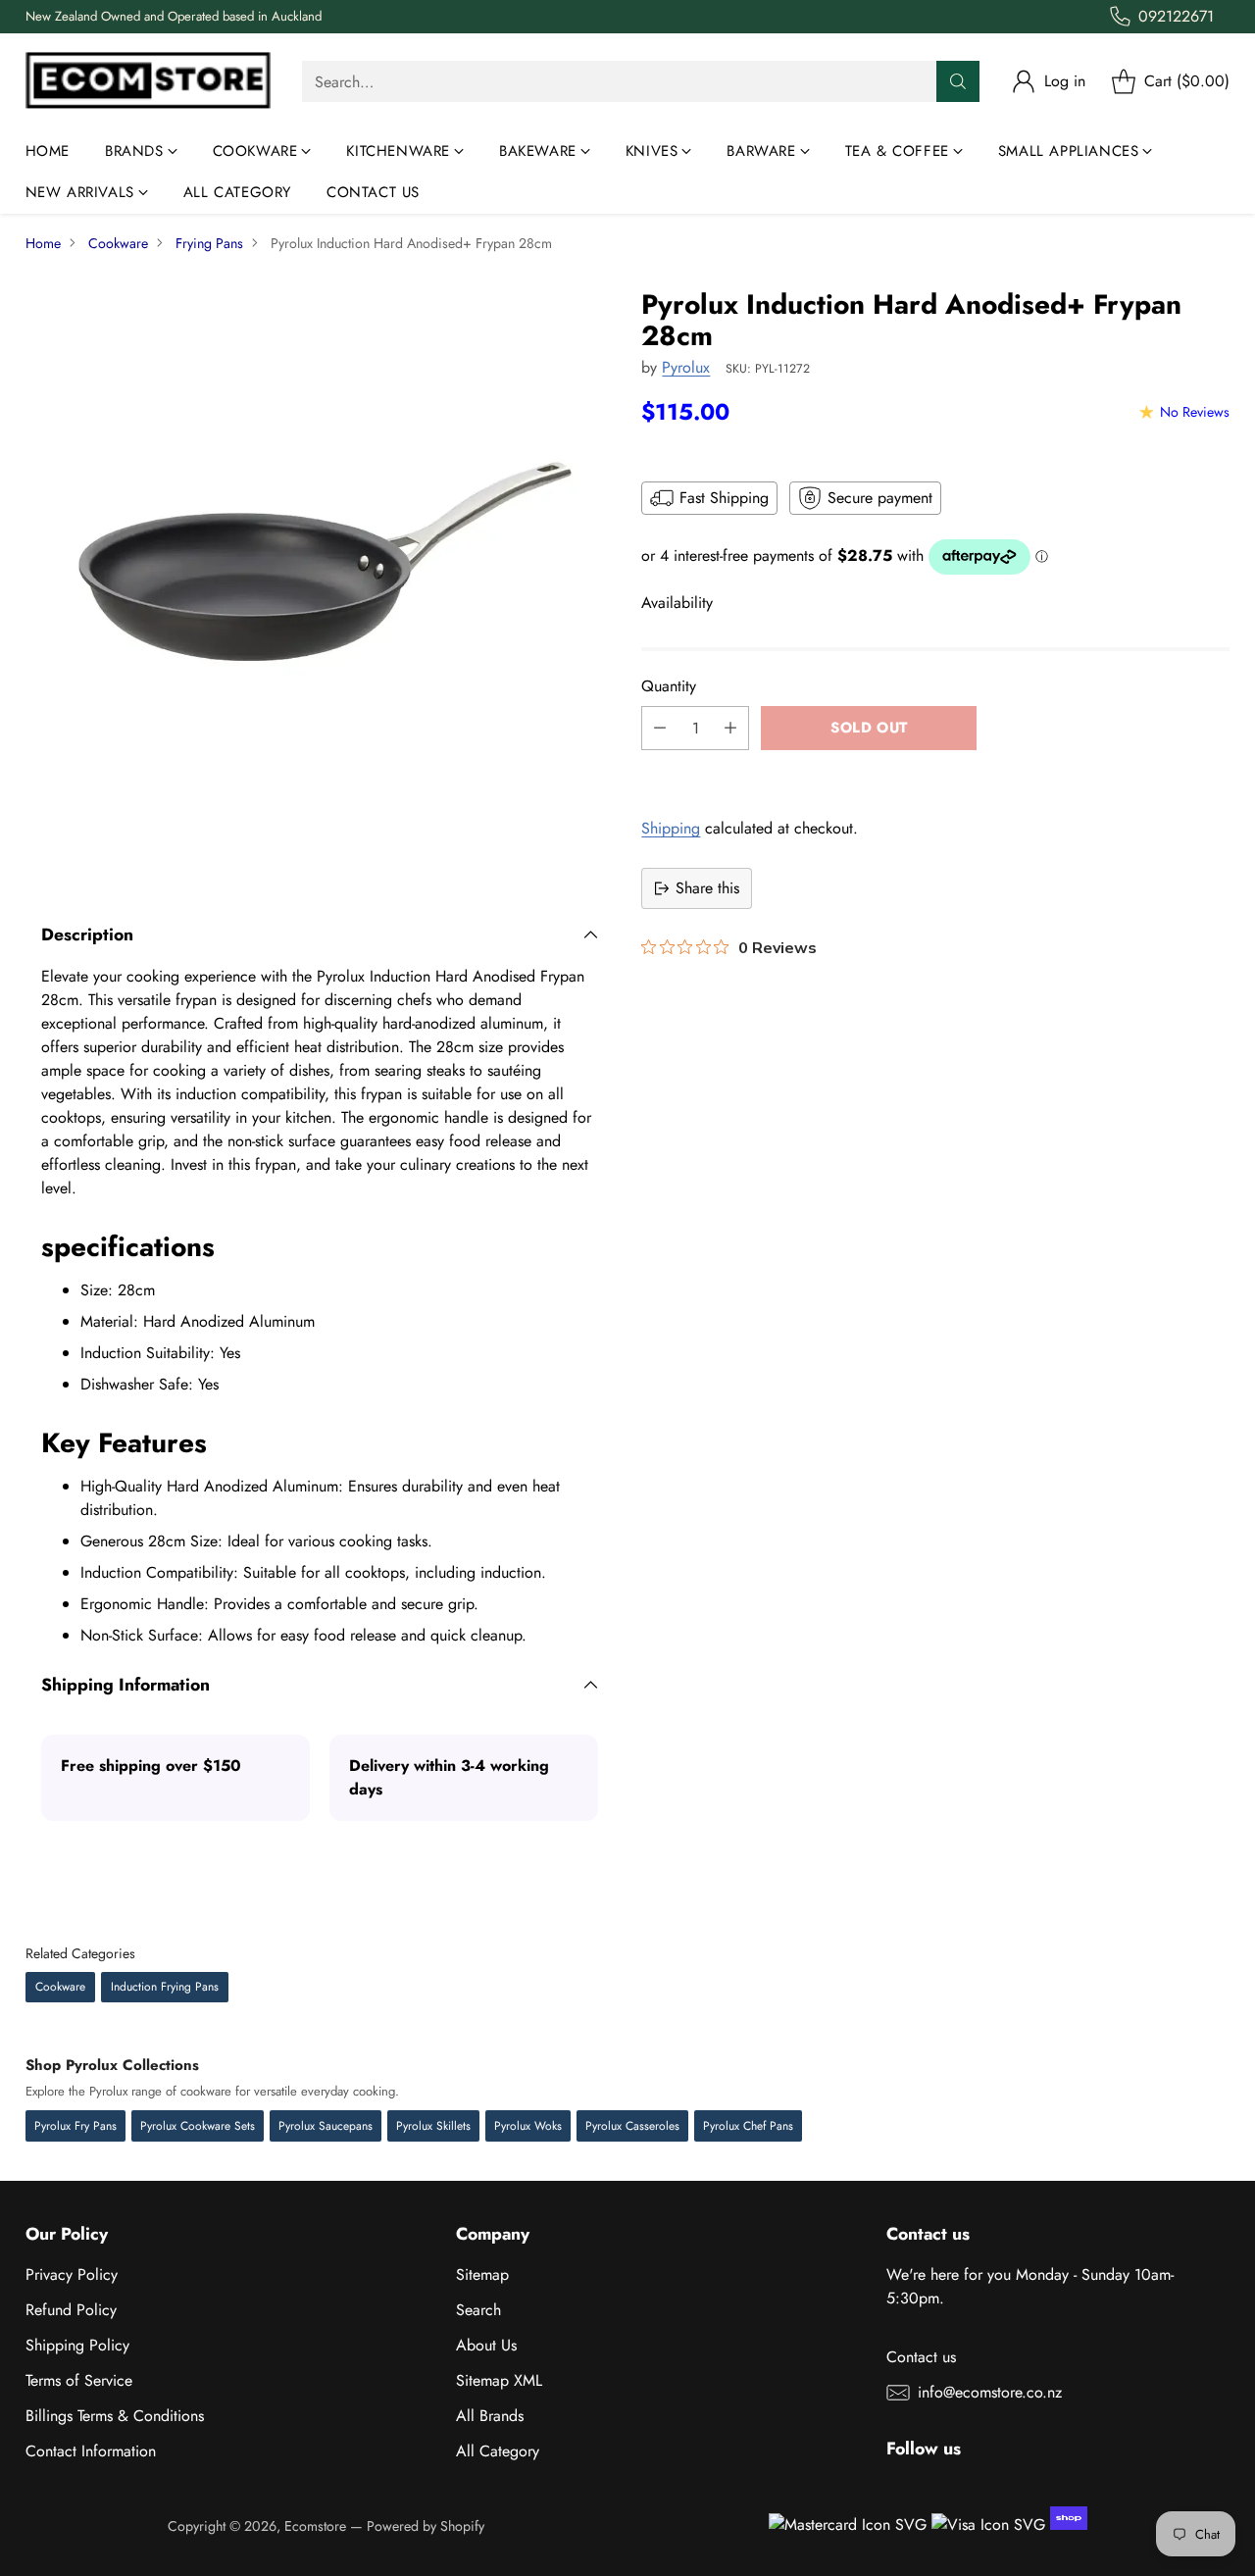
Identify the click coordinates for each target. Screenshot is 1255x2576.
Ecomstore (315, 2526)
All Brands (490, 2416)
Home (43, 243)
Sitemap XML (499, 2380)
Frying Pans (209, 243)
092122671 (1176, 16)
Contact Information (91, 2451)
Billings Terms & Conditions (115, 2416)
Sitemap (482, 2274)
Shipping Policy (77, 2345)
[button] (935, 772)
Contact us (921, 2357)
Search (478, 2310)
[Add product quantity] (730, 728)
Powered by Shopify (426, 2526)
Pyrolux (686, 367)
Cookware (118, 243)
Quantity (669, 686)
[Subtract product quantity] (660, 728)
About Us (486, 2345)
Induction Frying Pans (165, 1987)
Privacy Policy (72, 2274)
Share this (707, 888)
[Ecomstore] (148, 82)
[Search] (958, 81)
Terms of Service (79, 2380)
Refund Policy (71, 2310)
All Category (498, 2451)
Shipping (671, 828)
